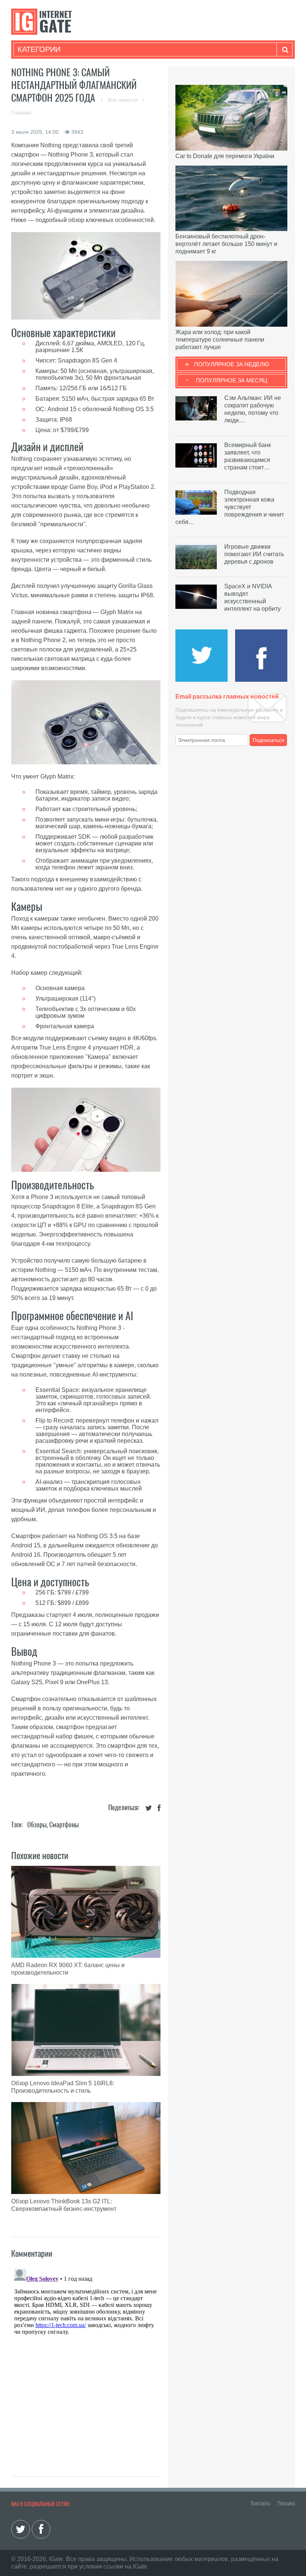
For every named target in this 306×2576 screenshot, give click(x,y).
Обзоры (37, 1825)
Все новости (124, 100)
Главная (21, 113)
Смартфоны (64, 1825)
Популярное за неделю (232, 364)
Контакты (260, 2503)
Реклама (286, 2503)
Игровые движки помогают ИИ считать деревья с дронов (254, 554)
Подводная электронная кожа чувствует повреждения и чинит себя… (230, 507)
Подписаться (268, 740)
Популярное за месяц (232, 380)
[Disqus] (86, 2359)
